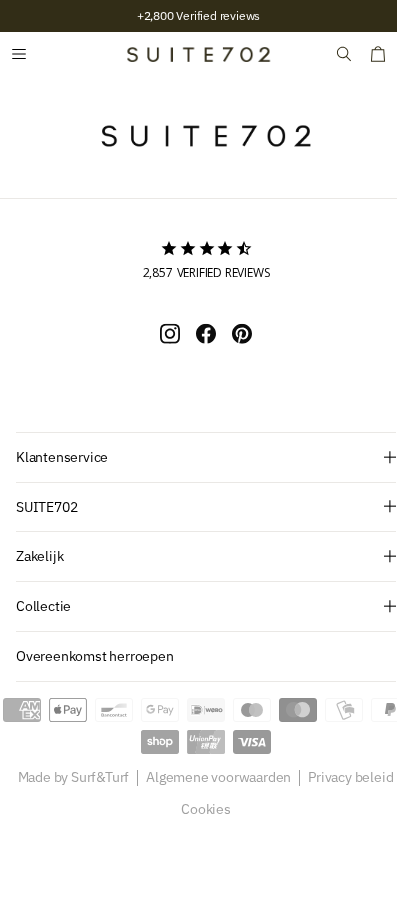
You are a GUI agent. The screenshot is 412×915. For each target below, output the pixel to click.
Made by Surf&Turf (66, 778)
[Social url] (163, 333)
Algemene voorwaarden (211, 778)
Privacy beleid (343, 778)
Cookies (199, 810)
